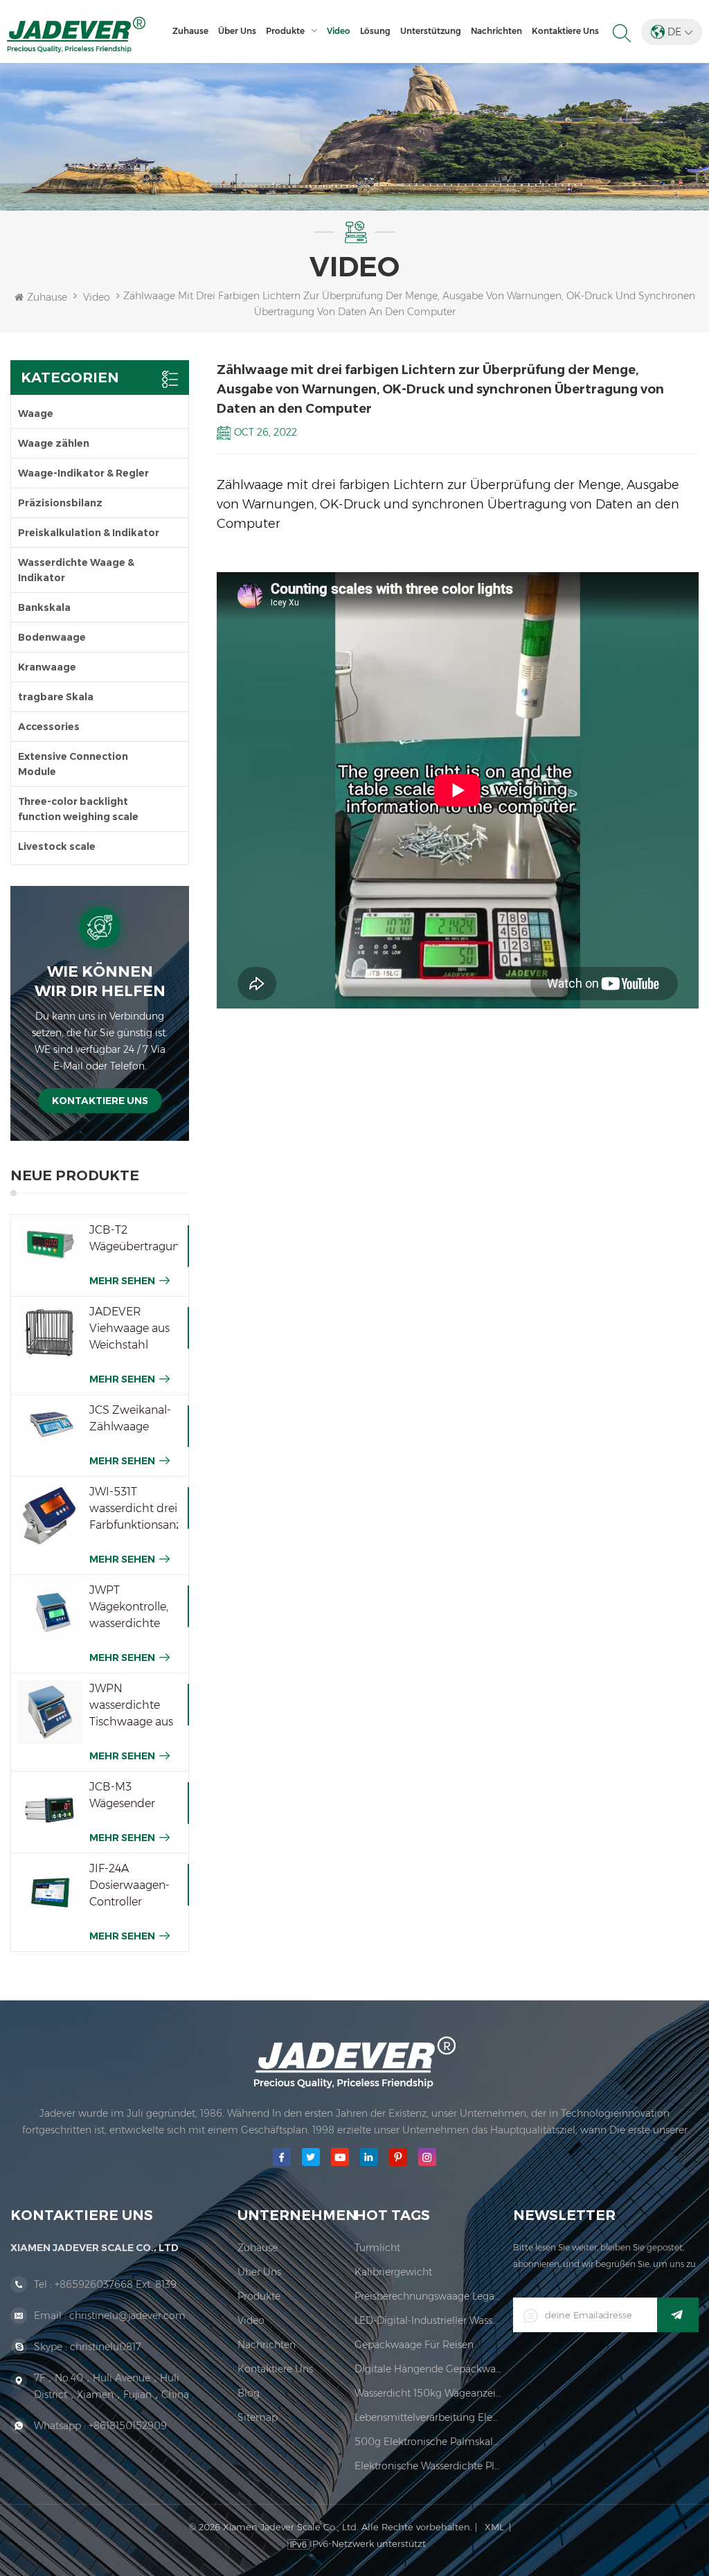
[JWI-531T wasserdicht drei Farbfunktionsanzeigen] (50, 1516)
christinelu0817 (106, 2347)
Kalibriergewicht (393, 2272)
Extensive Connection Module (73, 764)
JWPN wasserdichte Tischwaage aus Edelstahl (131, 1706)
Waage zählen (54, 443)
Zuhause (190, 31)
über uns (237, 31)
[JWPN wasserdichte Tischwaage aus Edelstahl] (50, 1713)
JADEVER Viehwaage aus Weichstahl (129, 1328)
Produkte (285, 31)
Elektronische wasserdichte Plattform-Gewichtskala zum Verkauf (429, 2466)
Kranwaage (47, 667)
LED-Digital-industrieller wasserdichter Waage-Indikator (429, 2320)
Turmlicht (377, 2248)
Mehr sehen (122, 1281)
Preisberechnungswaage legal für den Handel (429, 2296)
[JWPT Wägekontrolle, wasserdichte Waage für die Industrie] (50, 1614)
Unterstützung (431, 31)
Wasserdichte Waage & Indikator (76, 570)
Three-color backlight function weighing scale (78, 809)
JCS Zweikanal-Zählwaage (130, 1418)
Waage (36, 414)
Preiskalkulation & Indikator (89, 533)
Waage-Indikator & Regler (83, 473)
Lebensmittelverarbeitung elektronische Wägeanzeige (429, 2417)
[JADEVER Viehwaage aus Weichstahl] (50, 1336)
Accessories (49, 727)
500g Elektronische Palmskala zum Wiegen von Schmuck (429, 2442)
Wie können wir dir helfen (100, 981)
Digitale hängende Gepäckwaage (429, 2369)
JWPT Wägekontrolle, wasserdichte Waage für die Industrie (129, 1608)
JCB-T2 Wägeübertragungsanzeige (134, 1238)
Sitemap (258, 2417)
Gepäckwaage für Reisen (414, 2345)
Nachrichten (496, 31)
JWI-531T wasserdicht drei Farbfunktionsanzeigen (134, 1508)
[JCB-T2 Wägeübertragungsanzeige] (50, 1244)
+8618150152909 (128, 2426)
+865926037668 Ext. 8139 (116, 2284)
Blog (249, 2393)
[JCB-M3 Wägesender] (50, 1811)
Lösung (375, 31)
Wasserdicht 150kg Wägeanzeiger (429, 2393)
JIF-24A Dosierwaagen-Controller (129, 1885)
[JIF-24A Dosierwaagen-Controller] (50, 1893)
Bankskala (44, 607)
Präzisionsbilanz (60, 503)
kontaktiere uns (565, 31)
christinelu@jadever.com (127, 2316)
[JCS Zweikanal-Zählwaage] (50, 1423)
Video (339, 31)
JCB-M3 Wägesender (122, 1795)
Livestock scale (57, 846)
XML (494, 2527)
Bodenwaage (52, 637)
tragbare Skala (56, 697)
